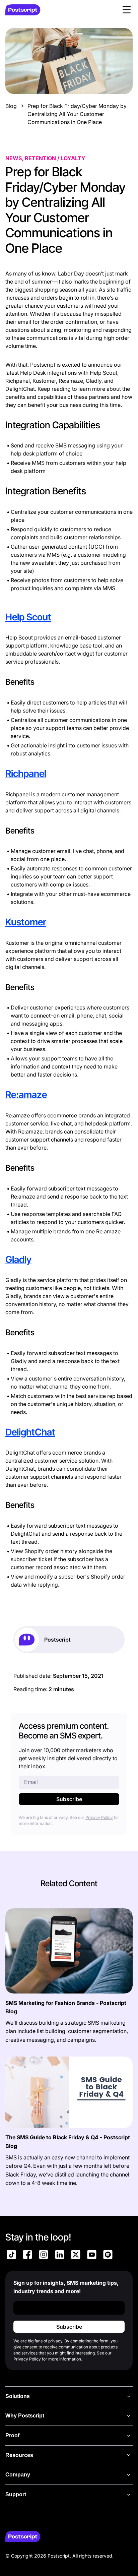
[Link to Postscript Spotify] (108, 2256)
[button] (127, 10)
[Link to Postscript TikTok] (11, 2256)
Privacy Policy (99, 1817)
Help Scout (28, 617)
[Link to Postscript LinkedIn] (60, 2256)
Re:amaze (26, 1095)
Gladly (18, 1260)
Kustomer (26, 922)
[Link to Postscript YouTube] (92, 2256)
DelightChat (30, 1432)
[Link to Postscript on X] (76, 2256)
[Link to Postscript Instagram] (44, 2256)
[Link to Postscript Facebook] (27, 2256)
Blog (11, 106)
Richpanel (26, 774)
